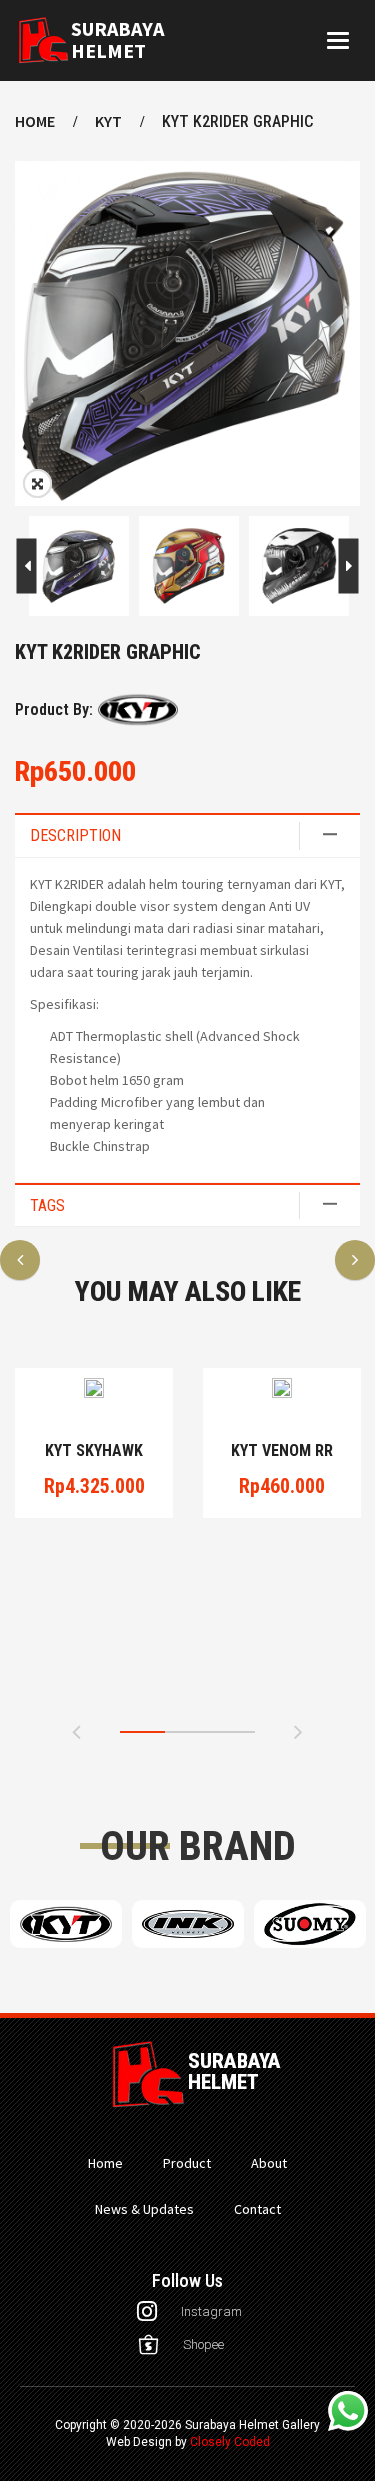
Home (35, 121)
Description (75, 835)
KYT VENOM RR (282, 1451)
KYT (108, 121)
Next (26, 566)
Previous (349, 566)
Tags (47, 1205)
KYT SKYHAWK (94, 1451)
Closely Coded (230, 2442)
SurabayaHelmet (117, 40)
